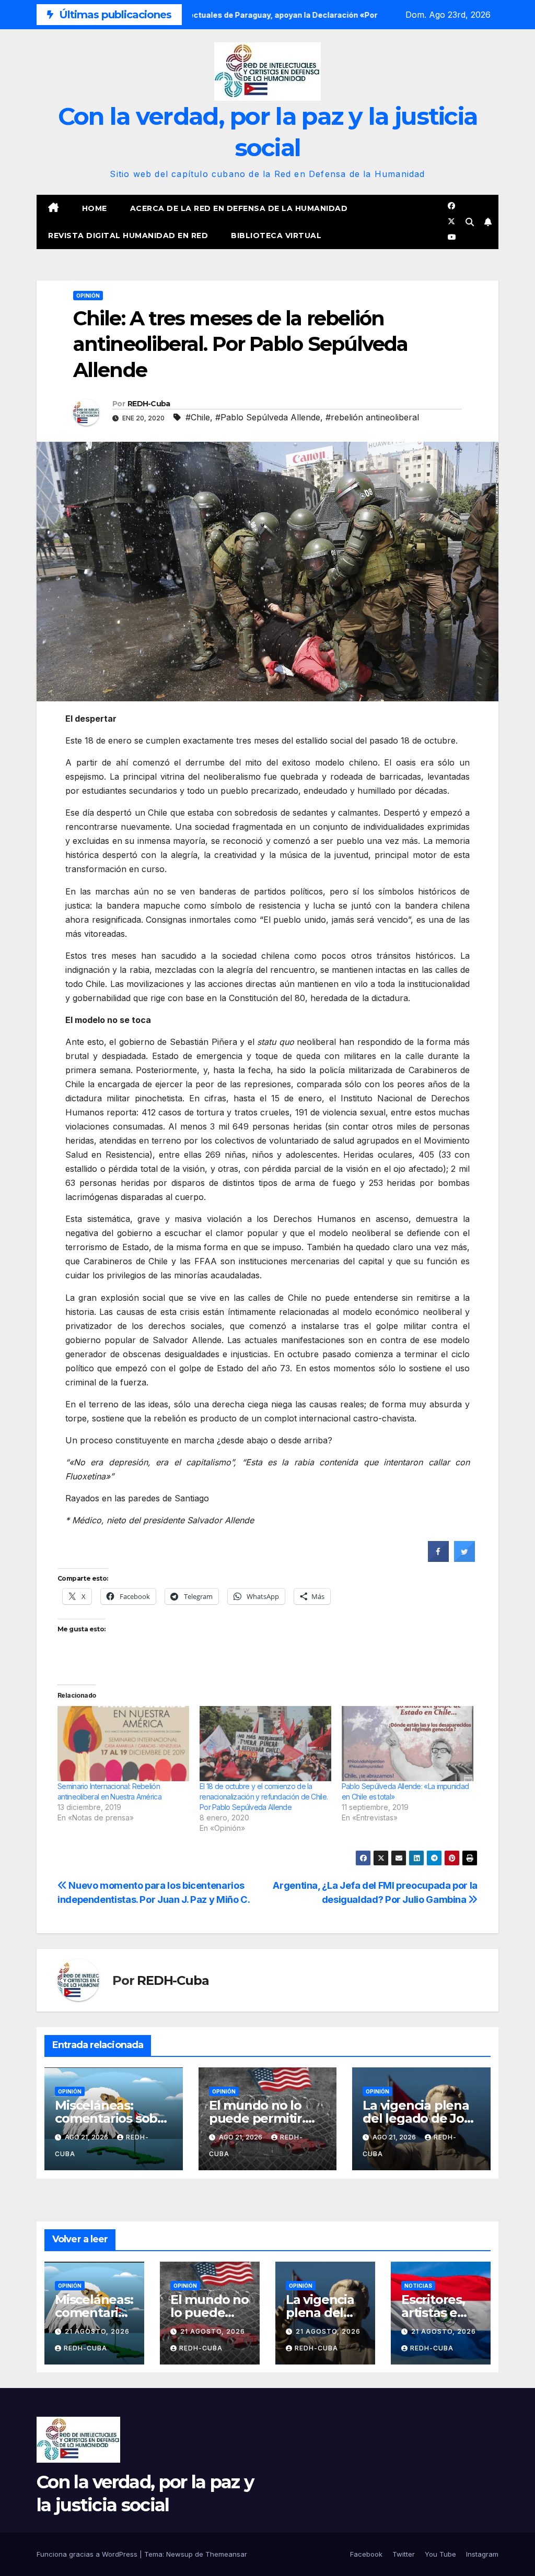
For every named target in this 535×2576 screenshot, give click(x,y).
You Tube (440, 2554)
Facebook (366, 2554)
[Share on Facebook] (438, 1559)
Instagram (482, 2554)
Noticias (418, 2286)
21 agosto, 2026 (97, 2331)
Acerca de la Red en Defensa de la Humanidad (239, 208)
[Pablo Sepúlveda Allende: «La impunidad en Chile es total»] (408, 1744)
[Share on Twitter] (464, 1559)
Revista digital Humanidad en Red (128, 236)
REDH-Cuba (149, 404)
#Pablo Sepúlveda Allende (268, 417)
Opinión (88, 296)
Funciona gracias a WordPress (88, 2554)
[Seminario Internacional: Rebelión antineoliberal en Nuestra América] (123, 1744)
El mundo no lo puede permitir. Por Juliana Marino (266, 2118)
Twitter (404, 2554)
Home (95, 208)
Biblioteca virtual (276, 236)
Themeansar (226, 2554)
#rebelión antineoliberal (372, 417)
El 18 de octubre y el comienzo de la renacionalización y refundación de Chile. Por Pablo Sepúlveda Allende (264, 1797)
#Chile (198, 417)
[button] (470, 222)
